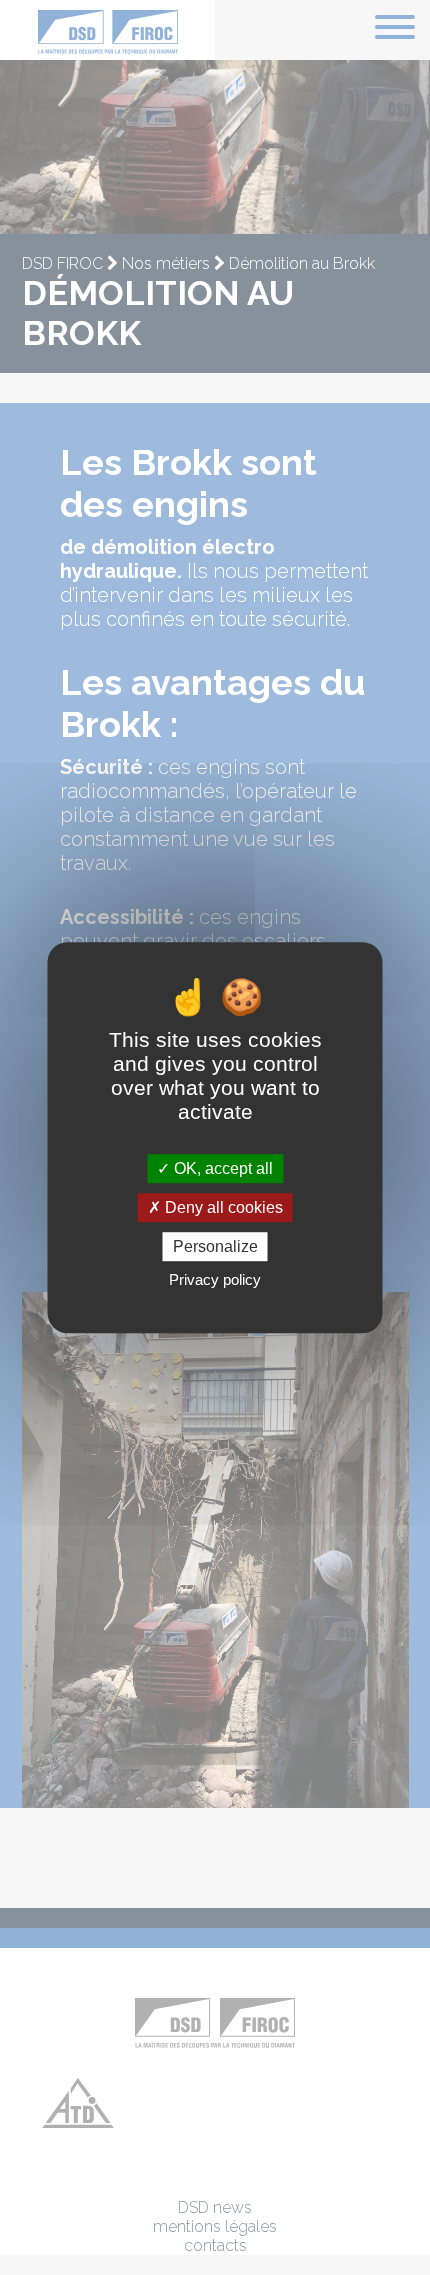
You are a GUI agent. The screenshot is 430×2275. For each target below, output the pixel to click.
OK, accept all (221, 1168)
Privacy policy (215, 1279)
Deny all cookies (222, 1207)
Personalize (215, 1246)
